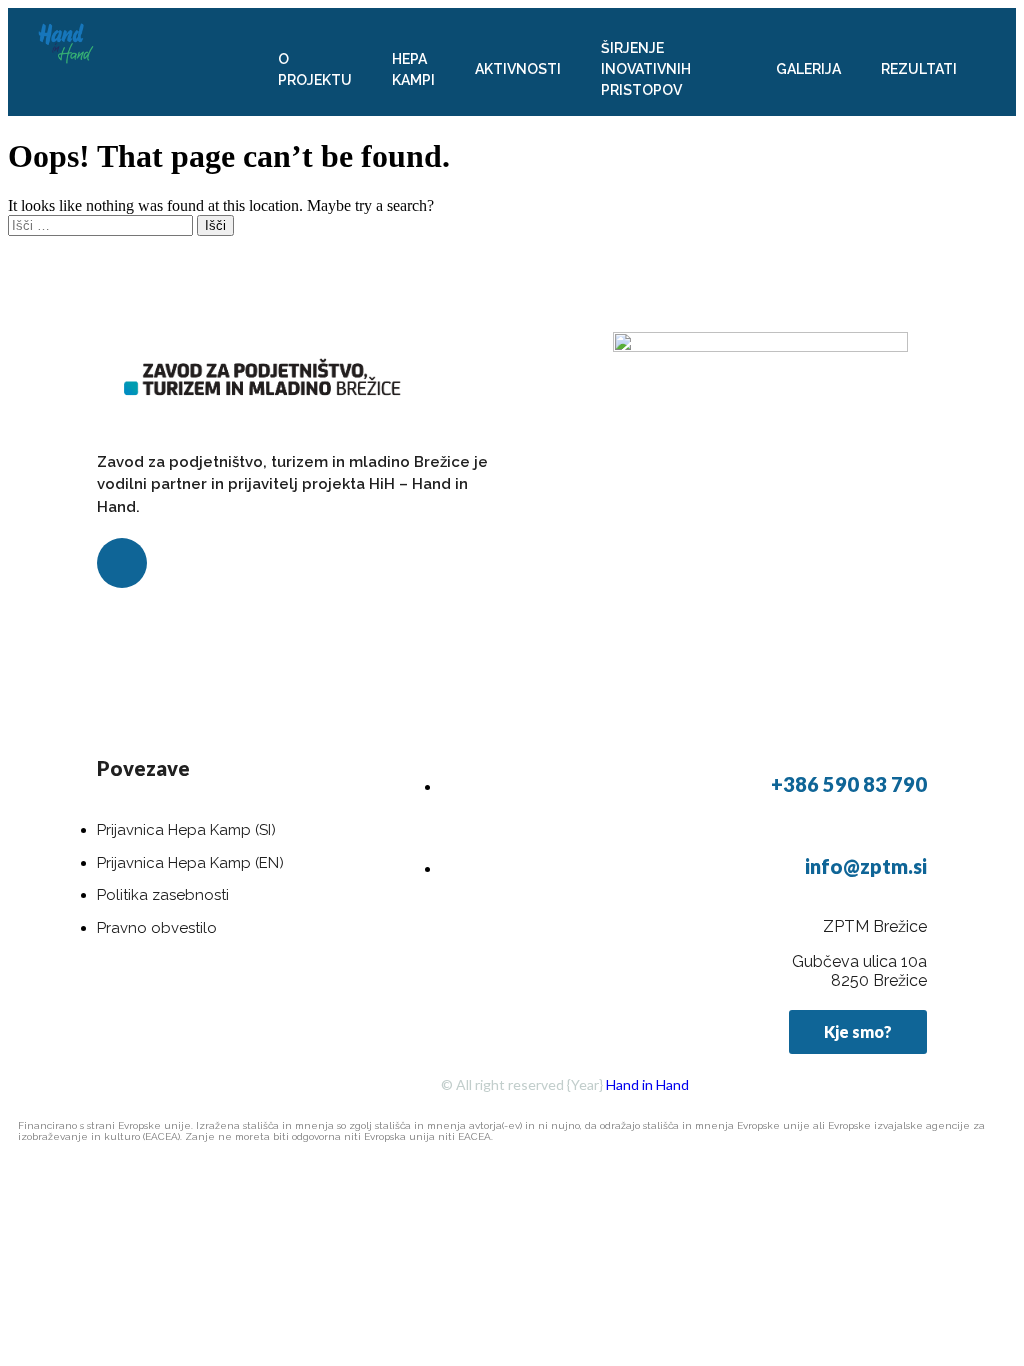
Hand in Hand (647, 1084)
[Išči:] (102, 224)
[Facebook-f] (122, 563)
